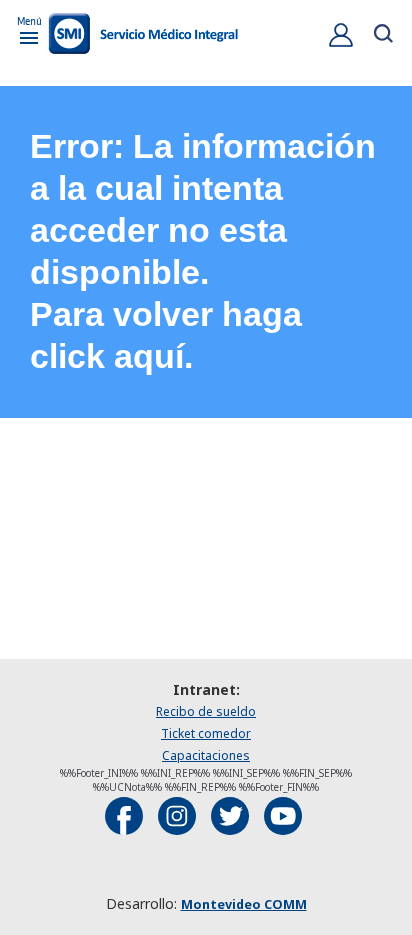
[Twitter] (230, 816)
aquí (149, 356)
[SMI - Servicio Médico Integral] (143, 35)
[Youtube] (283, 816)
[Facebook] (124, 816)
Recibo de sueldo (206, 711)
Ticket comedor (206, 733)
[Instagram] (177, 816)
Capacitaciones (206, 755)
